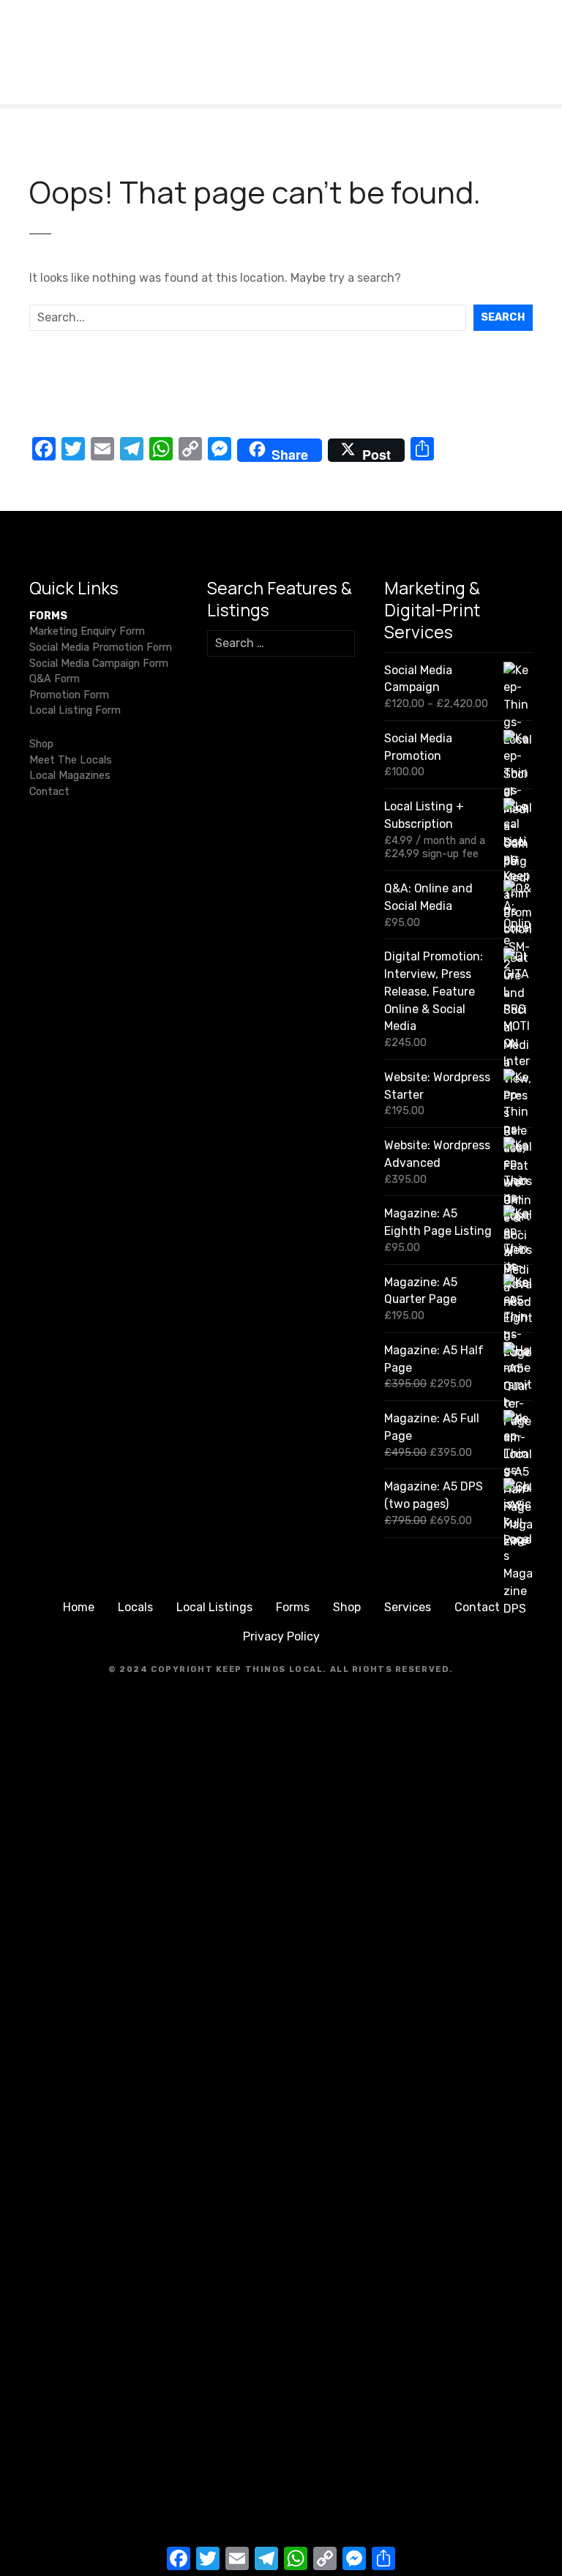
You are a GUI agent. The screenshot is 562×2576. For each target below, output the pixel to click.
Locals (135, 1607)
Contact (49, 792)
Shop (41, 744)
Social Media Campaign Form (99, 664)
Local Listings (214, 1607)
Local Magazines (70, 776)
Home (79, 1607)
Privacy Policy (281, 1636)
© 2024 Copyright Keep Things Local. (218, 1669)
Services (408, 1607)
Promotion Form (69, 695)
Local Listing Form (75, 710)
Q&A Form (55, 679)
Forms (293, 1607)
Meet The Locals (71, 760)
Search (503, 317)
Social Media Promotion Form (101, 647)
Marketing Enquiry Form (87, 631)
